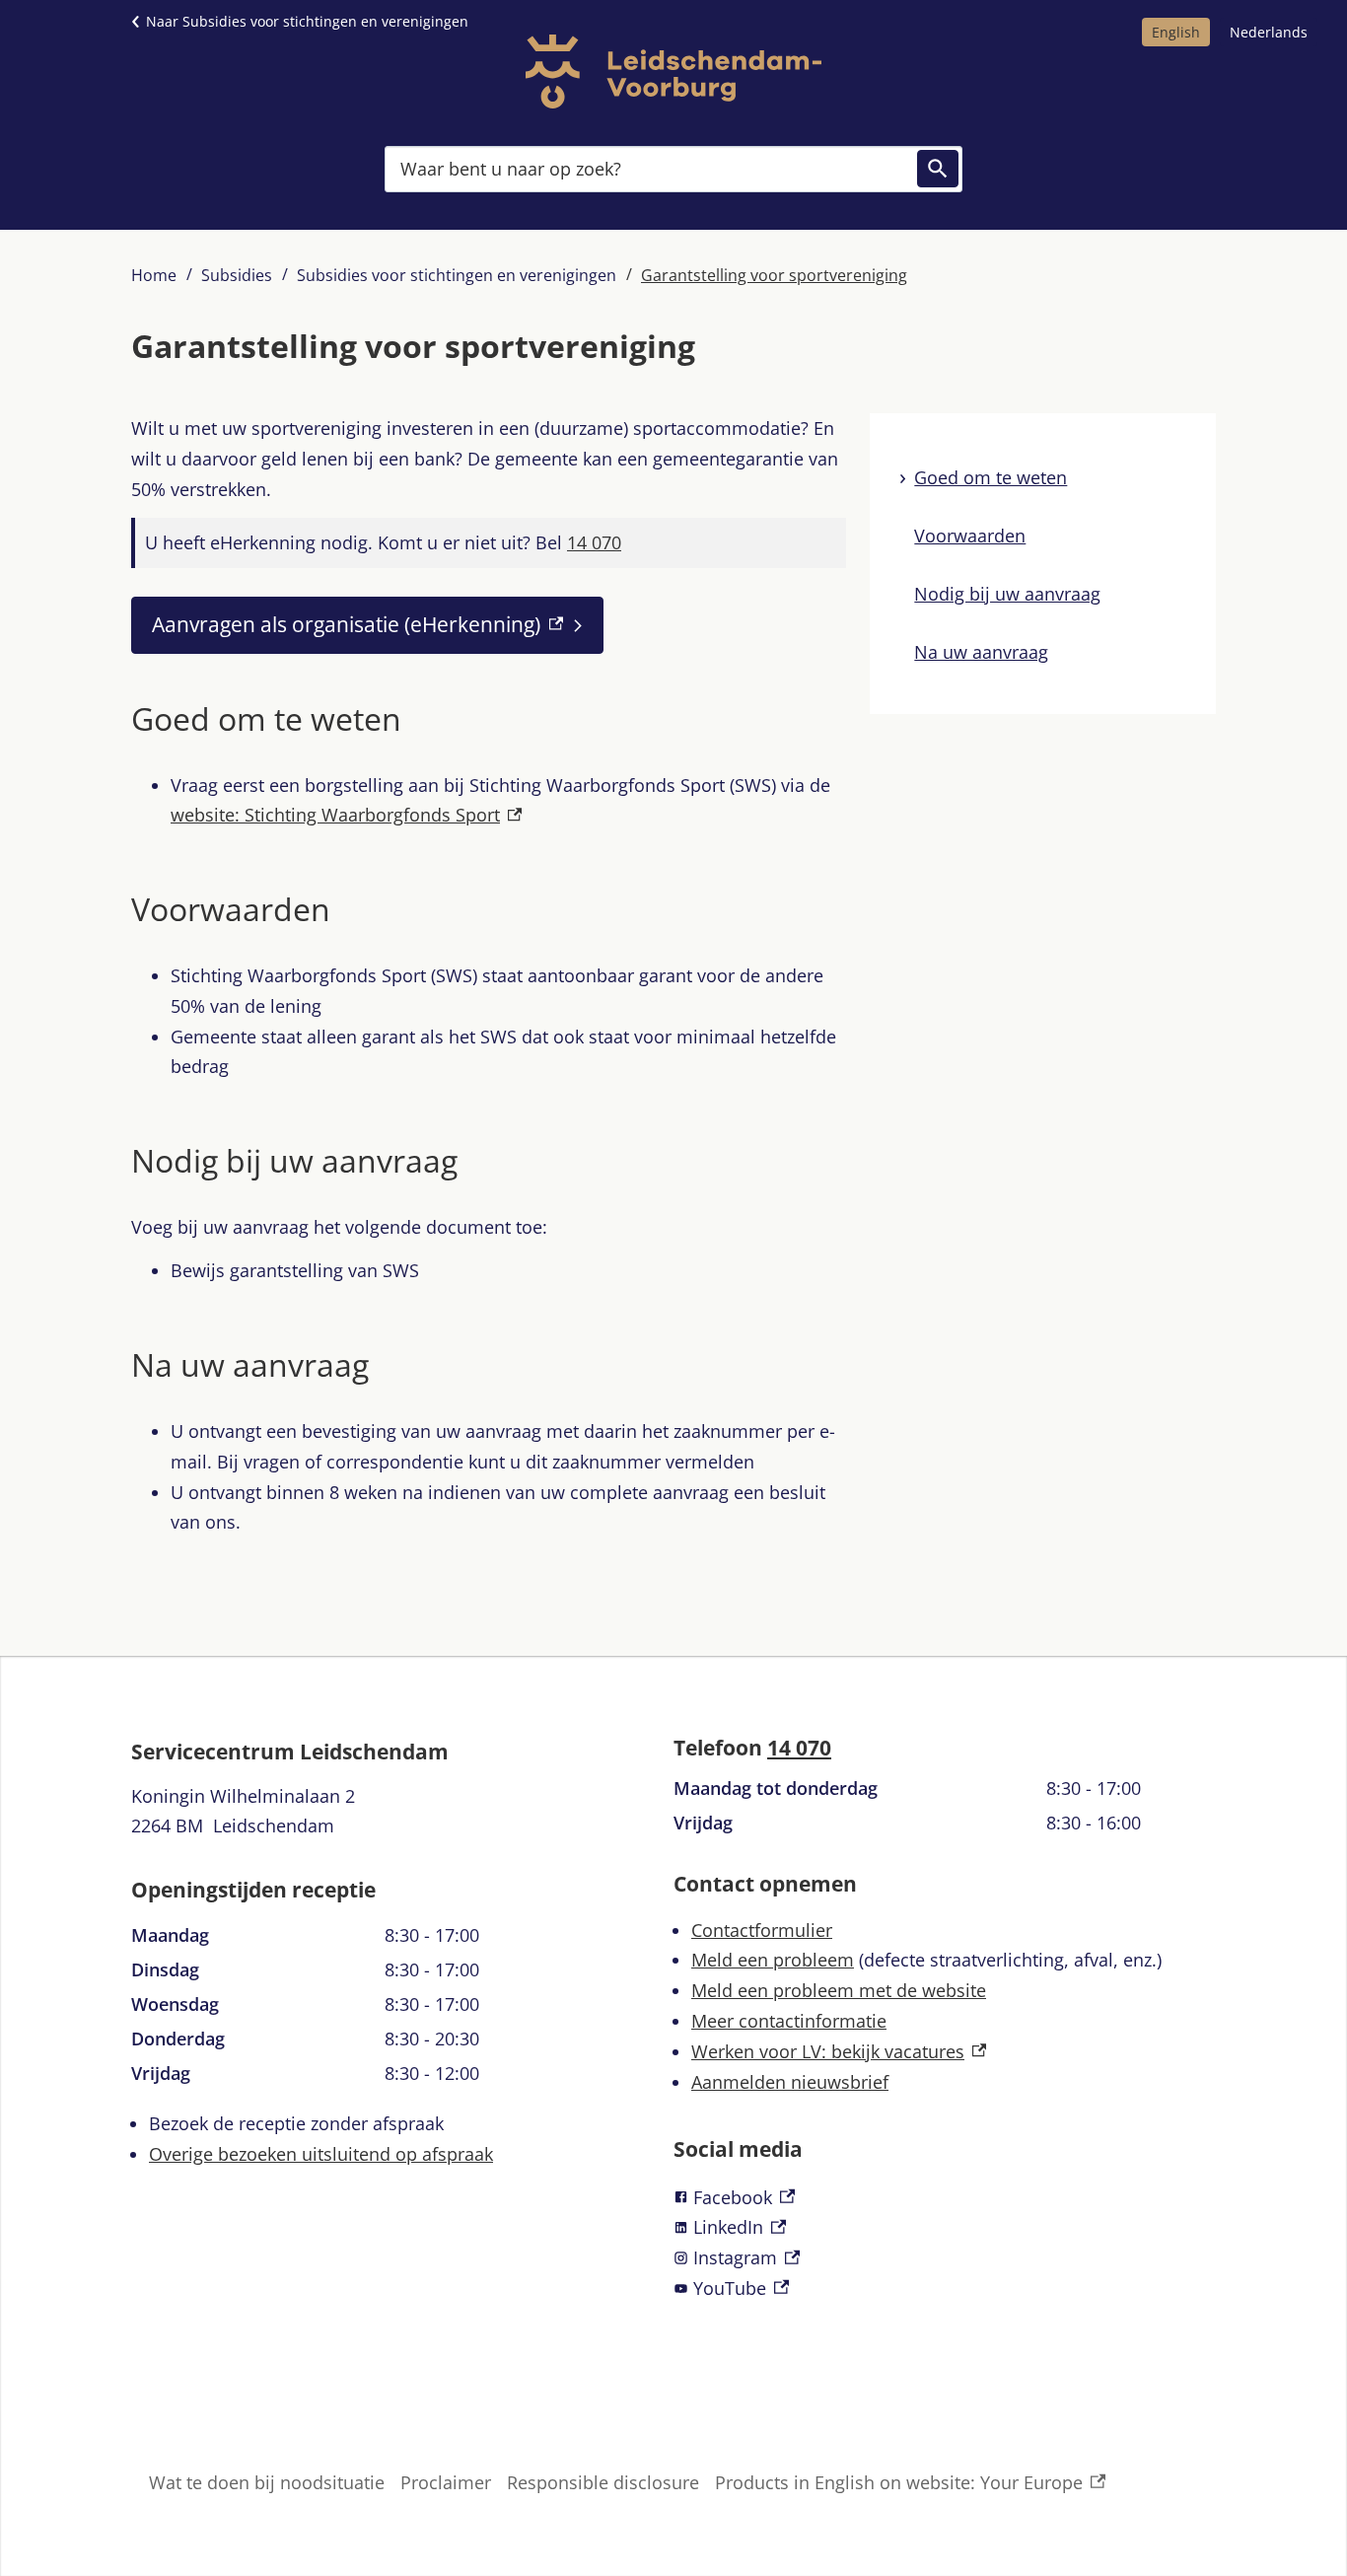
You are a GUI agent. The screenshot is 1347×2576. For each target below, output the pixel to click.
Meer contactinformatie (789, 2021)
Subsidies (237, 275)
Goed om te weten (991, 477)
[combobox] (673, 168)
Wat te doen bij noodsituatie (267, 2482)
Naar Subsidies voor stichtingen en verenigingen (307, 21)
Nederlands (1269, 32)
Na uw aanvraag (981, 652)
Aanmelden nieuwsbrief (790, 2082)
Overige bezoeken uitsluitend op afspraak (321, 2154)
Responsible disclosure (603, 2482)
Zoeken (938, 169)
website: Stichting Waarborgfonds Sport (346, 815)
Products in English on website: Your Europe (899, 2484)
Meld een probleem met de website (839, 1990)
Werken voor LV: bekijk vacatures (839, 2051)
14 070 (799, 1748)
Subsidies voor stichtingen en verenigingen (457, 275)
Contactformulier (762, 1930)
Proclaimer (446, 2482)
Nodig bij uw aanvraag (1007, 594)
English (1176, 32)
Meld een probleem (773, 1960)
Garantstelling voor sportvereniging (774, 275)
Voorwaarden (970, 536)
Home (154, 275)
